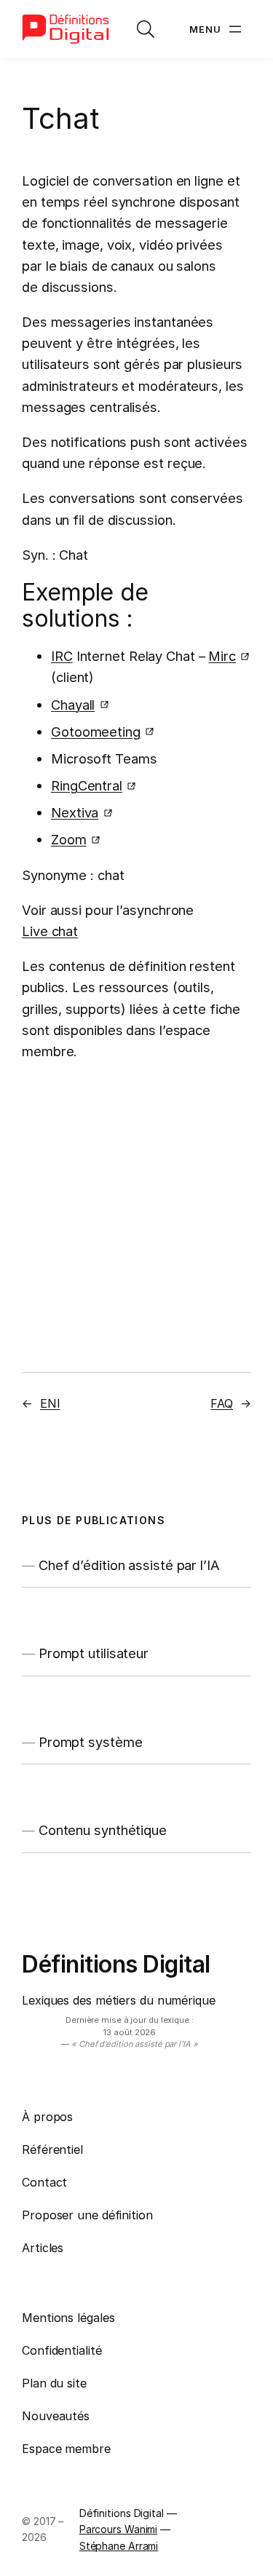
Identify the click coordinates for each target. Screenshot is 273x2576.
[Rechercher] (146, 29)
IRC (62, 656)
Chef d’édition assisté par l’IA (129, 1565)
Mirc (222, 656)
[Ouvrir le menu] (217, 29)
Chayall (73, 705)
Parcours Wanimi (119, 2529)
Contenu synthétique (103, 1830)
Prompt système (91, 1742)
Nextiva (75, 812)
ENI (50, 1403)
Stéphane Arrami (119, 2546)
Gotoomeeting (96, 732)
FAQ (222, 1403)
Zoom (69, 839)
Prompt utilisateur (94, 1653)
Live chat (50, 931)
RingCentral (87, 785)
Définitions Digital (116, 1964)
